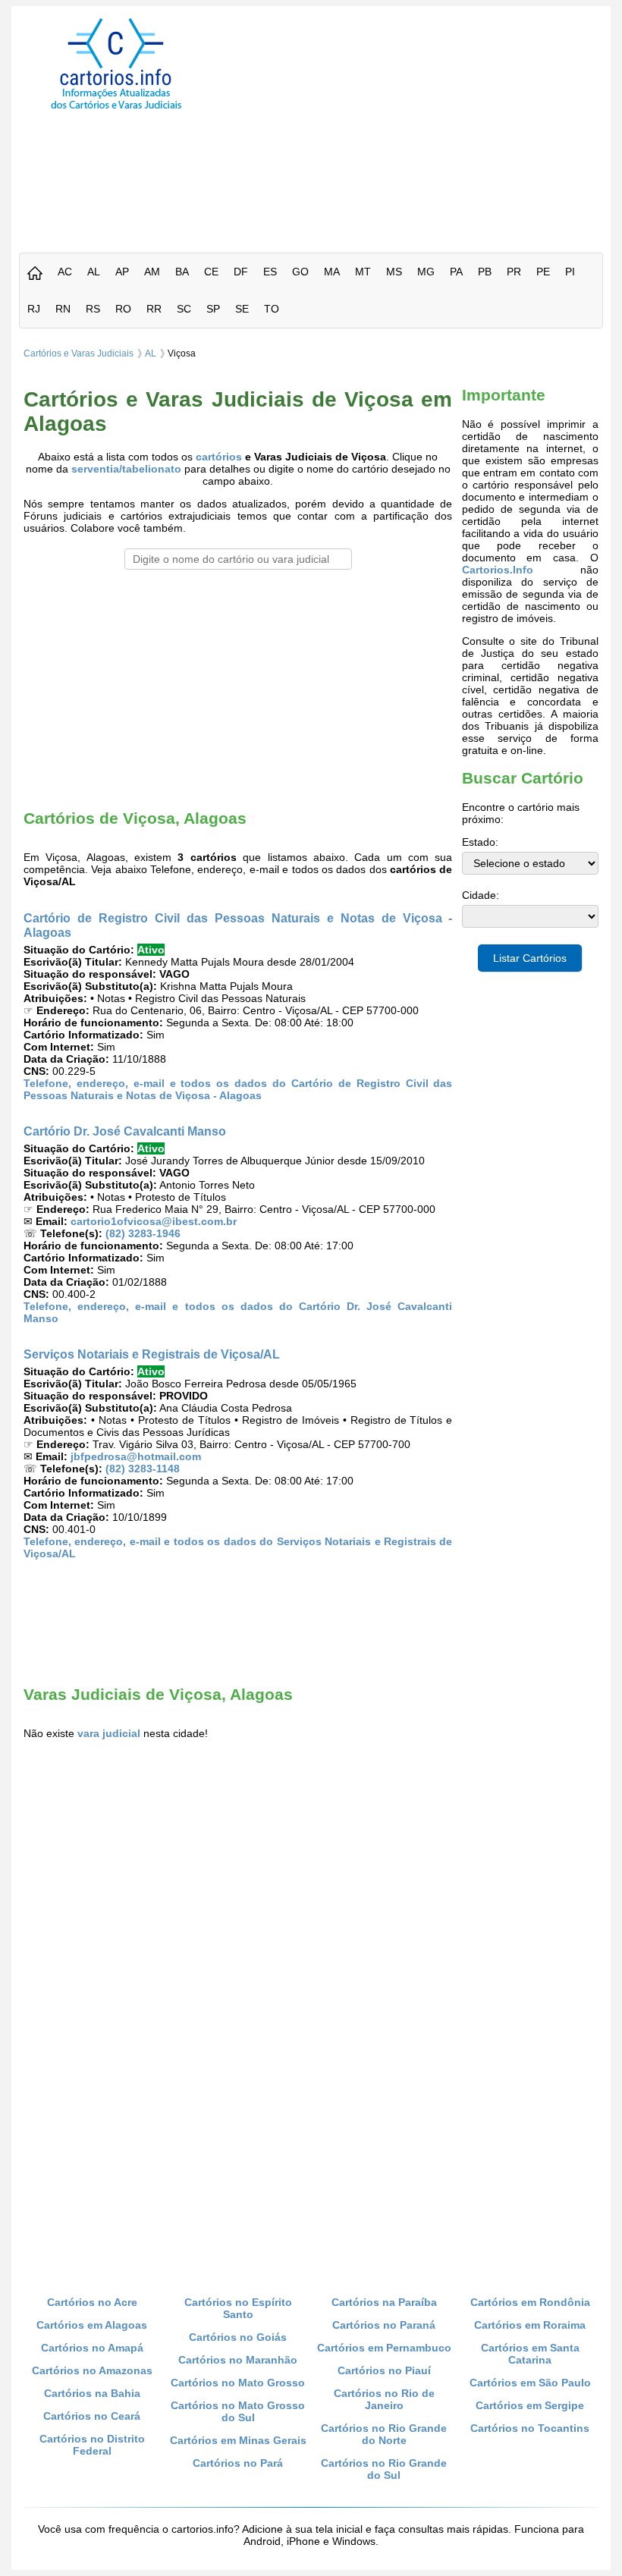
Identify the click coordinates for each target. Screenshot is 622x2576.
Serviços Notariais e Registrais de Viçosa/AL (152, 1354)
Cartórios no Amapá (92, 2348)
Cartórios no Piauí (384, 2370)
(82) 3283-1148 (143, 1469)
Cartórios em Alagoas (92, 2325)
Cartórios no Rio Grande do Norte (384, 2434)
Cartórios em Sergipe (530, 2405)
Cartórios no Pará (238, 2463)
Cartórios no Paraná (384, 2325)
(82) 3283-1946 (143, 1233)
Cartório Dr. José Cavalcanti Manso (125, 1131)
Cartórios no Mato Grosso (238, 2383)
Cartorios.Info (498, 570)
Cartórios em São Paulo (530, 2383)
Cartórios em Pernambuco (384, 2348)
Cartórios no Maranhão (238, 2360)
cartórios (219, 457)
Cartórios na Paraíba (384, 2302)
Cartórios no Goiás (238, 2337)
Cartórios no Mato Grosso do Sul (238, 2411)
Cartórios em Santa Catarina (530, 2354)
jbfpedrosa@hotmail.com (136, 1456)
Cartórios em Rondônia (530, 2302)
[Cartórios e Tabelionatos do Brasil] (35, 274)
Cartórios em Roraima (530, 2325)
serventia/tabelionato (126, 469)
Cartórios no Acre (92, 2302)
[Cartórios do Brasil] (116, 108)
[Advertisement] (420, 124)
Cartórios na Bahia (92, 2393)
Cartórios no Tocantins (530, 2428)
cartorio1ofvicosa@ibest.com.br (154, 1221)
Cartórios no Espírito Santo (238, 2308)
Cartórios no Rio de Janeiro (384, 2399)
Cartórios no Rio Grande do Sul (384, 2469)
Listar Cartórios (530, 958)
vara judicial (109, 1733)
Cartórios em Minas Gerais (238, 2440)
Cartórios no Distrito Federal (92, 2445)
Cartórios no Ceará (92, 2416)
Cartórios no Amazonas (92, 2370)
